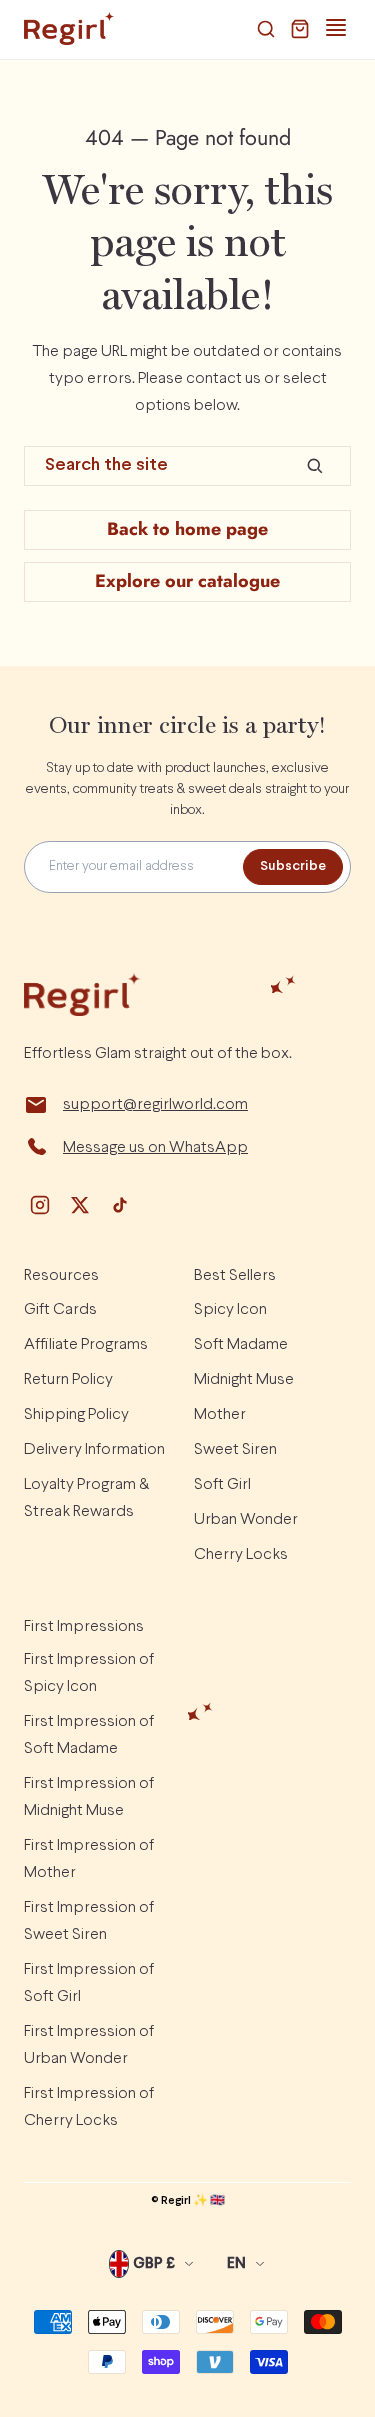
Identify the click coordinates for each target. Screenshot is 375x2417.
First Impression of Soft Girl (89, 1983)
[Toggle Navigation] (336, 28)
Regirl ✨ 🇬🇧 (193, 2201)
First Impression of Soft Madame (89, 1735)
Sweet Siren (235, 1449)
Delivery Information (94, 1449)
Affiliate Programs (86, 1344)
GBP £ (154, 2264)
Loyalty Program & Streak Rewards (86, 1498)
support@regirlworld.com (155, 1104)
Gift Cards (60, 1309)
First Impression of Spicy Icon (89, 1673)
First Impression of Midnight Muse (89, 1797)
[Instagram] (40, 1205)
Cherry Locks (241, 1554)
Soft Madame (241, 1344)
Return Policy (68, 1379)
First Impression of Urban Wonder (89, 2045)
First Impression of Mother (89, 1859)
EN (236, 2264)
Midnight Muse (244, 1379)
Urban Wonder (246, 1519)
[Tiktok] (120, 1205)
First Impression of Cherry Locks (89, 2107)
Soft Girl (222, 1484)
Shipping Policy (76, 1414)
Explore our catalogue (187, 581)
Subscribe (293, 866)
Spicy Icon (230, 1309)
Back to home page (187, 529)
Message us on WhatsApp (155, 1147)
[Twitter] (80, 1205)
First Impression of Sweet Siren (89, 1921)
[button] (266, 29)
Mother (220, 1414)
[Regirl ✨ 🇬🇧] (69, 29)
